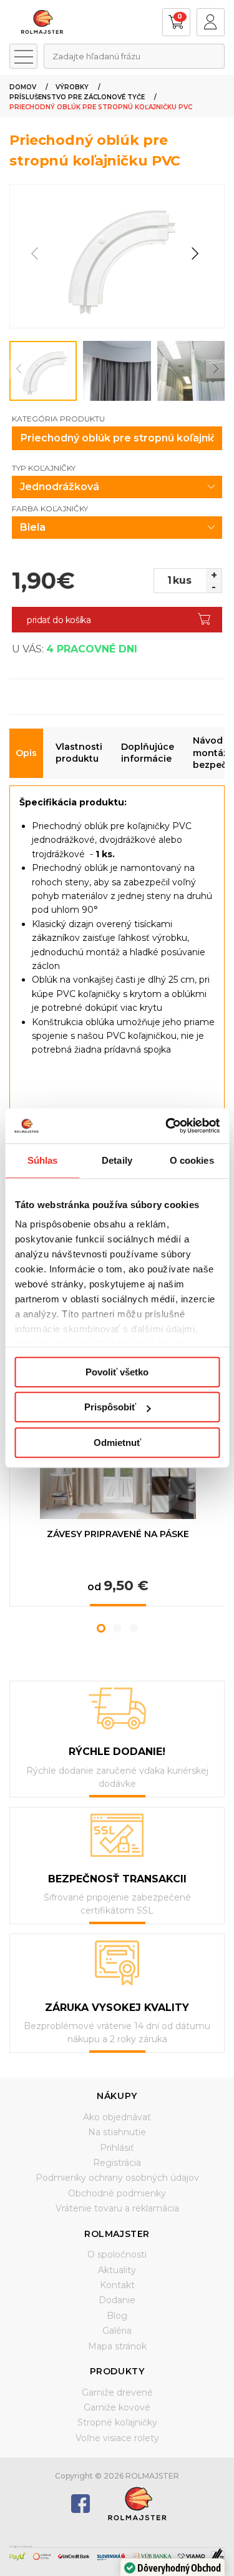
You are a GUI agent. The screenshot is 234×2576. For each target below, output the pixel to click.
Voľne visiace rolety (117, 2438)
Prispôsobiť (110, 1407)
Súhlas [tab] (43, 1160)
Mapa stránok (117, 2346)
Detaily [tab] (117, 1160)
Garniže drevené (117, 2392)
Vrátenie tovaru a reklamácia (117, 2208)
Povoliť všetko (117, 1372)
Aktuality (117, 2270)
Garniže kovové (117, 2407)
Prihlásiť (117, 2148)
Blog (117, 2316)
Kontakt (117, 2285)
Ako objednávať (117, 2117)
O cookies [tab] (192, 1160)
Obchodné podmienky (117, 2193)
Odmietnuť (117, 1443)
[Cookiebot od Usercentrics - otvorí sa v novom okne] (167, 1126)
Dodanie (117, 2300)
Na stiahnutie (117, 2132)
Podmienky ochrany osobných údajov (117, 2178)
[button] (194, 254)
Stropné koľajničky (117, 2422)
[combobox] (134, 56)
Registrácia (117, 2163)
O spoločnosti (117, 2254)
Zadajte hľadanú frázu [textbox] (96, 56)
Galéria (117, 2331)
